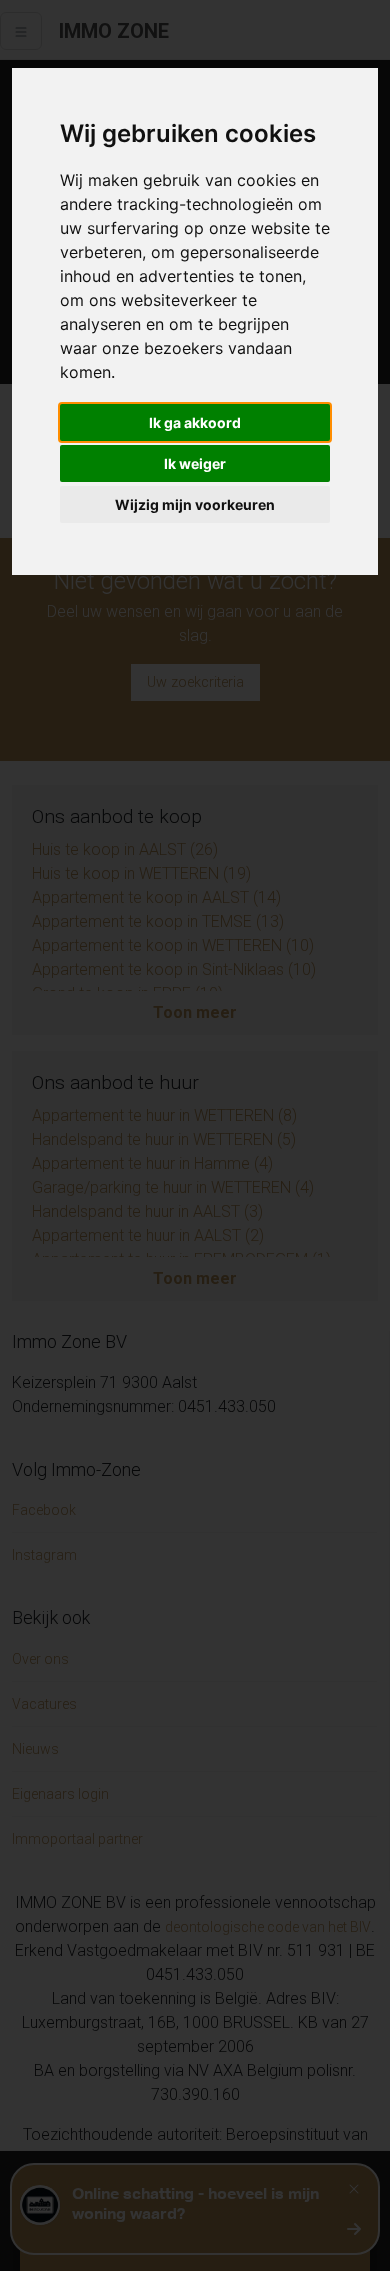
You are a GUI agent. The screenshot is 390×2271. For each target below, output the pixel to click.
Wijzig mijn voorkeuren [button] (195, 504)
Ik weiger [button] (195, 463)
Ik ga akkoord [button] (195, 422)
